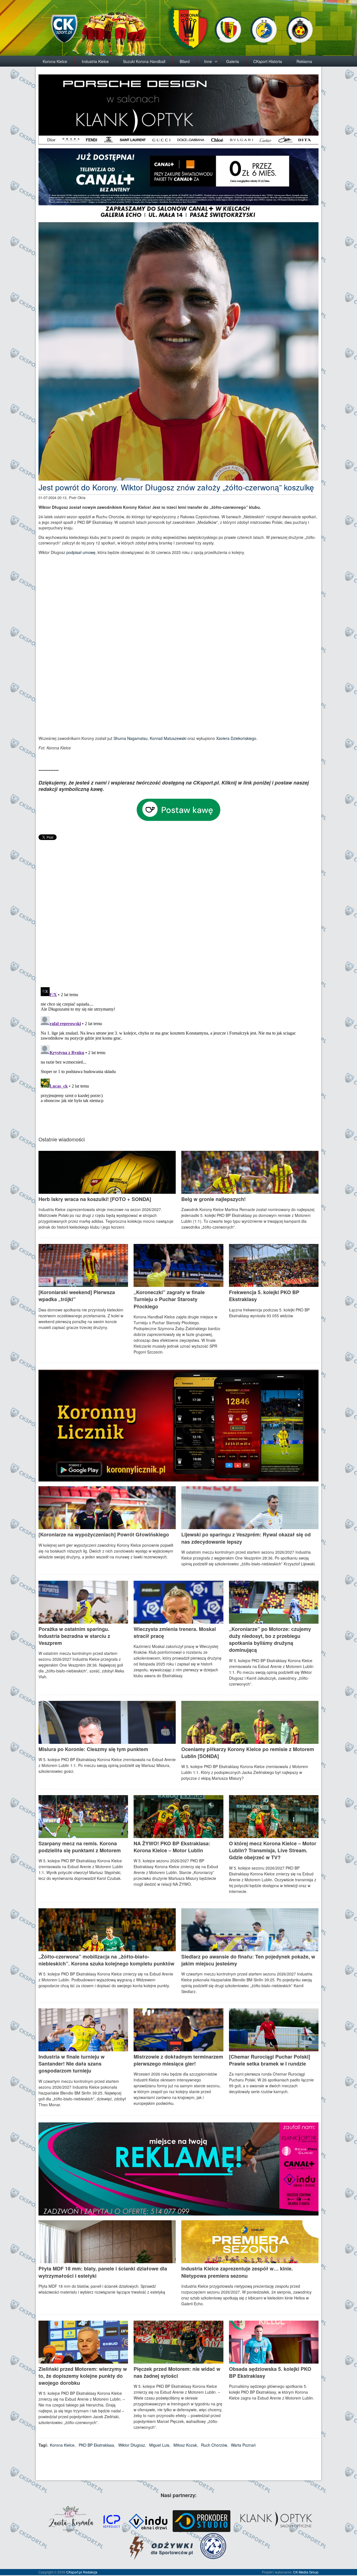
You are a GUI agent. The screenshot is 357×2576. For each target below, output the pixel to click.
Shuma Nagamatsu (131, 738)
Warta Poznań (243, 2445)
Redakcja (90, 2572)
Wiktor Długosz (132, 2445)
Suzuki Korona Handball (144, 61)
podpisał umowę (81, 552)
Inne (208, 61)
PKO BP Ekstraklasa (96, 2445)
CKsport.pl (74, 2572)
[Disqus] (178, 911)
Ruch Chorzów (214, 2445)
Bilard (185, 61)
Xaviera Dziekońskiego (236, 738)
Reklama (304, 61)
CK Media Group (306, 2572)
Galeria (233, 61)
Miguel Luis (159, 2445)
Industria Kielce (95, 61)
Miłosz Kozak (185, 2445)
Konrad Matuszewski (168, 738)
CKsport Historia (268, 61)
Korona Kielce (55, 61)
